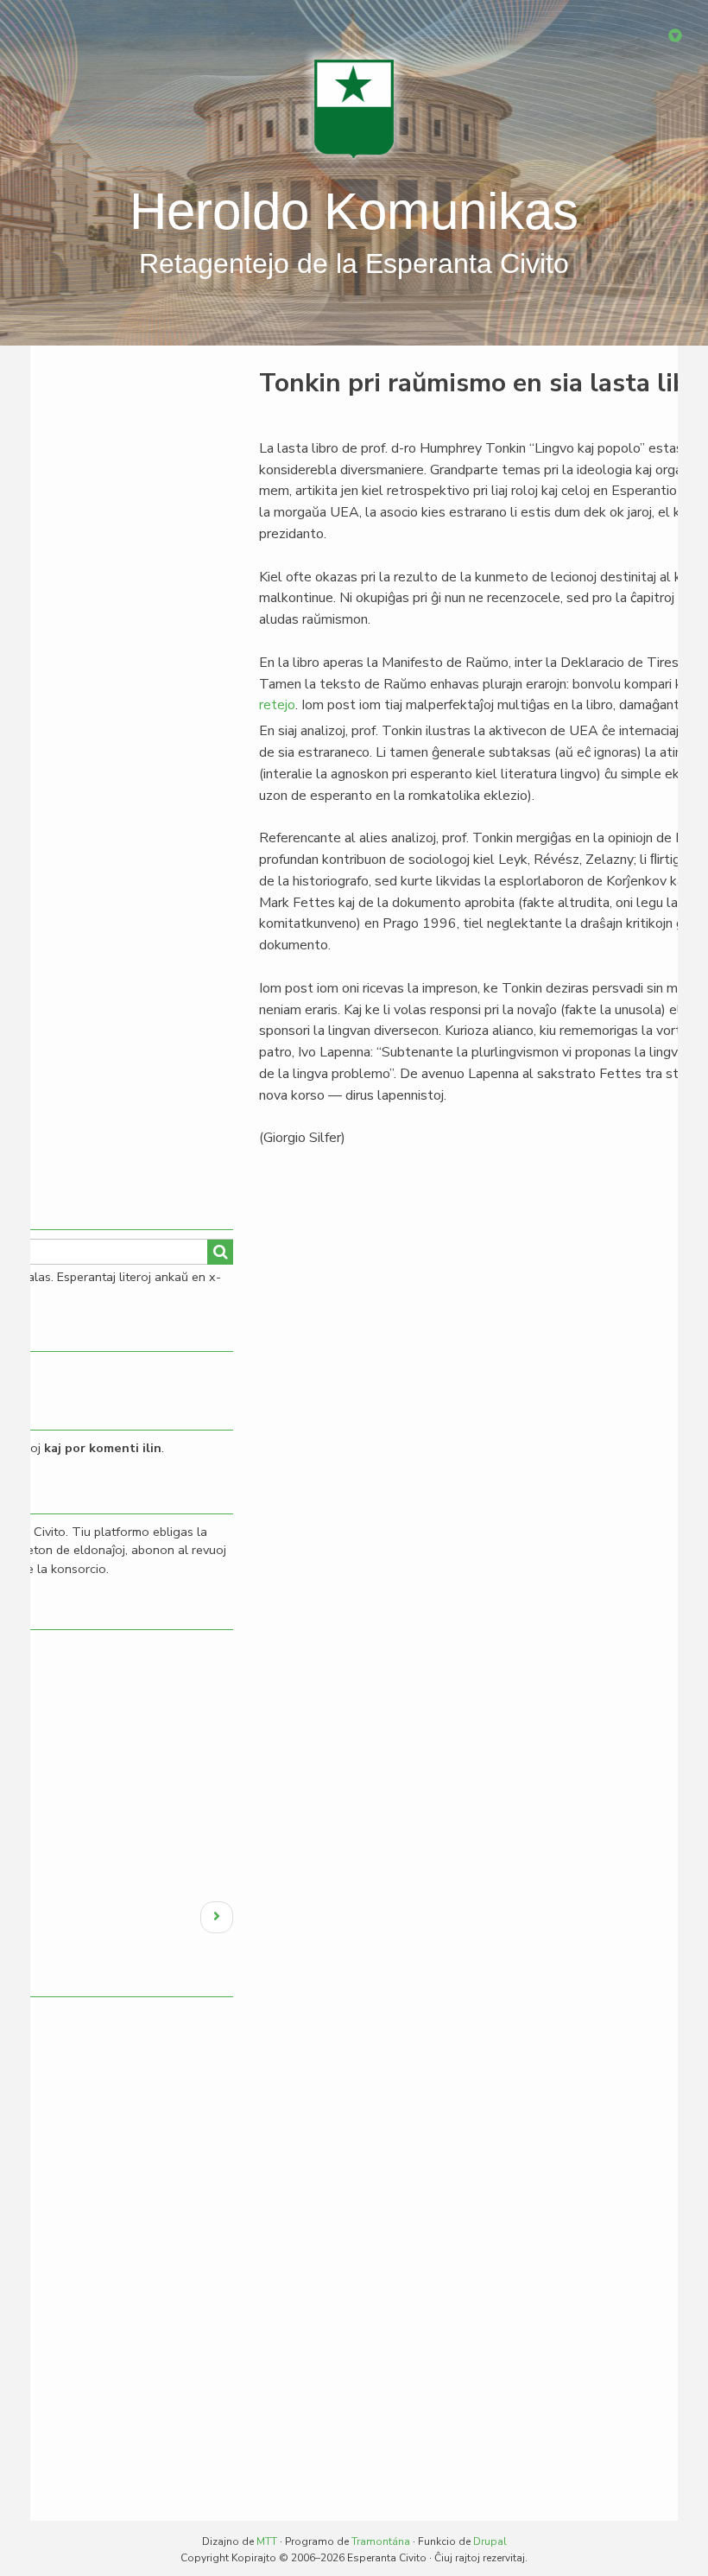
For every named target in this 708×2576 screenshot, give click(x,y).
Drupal (490, 2541)
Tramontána (381, 2541)
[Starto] (354, 108)
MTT (267, 2541)
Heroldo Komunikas (354, 211)
